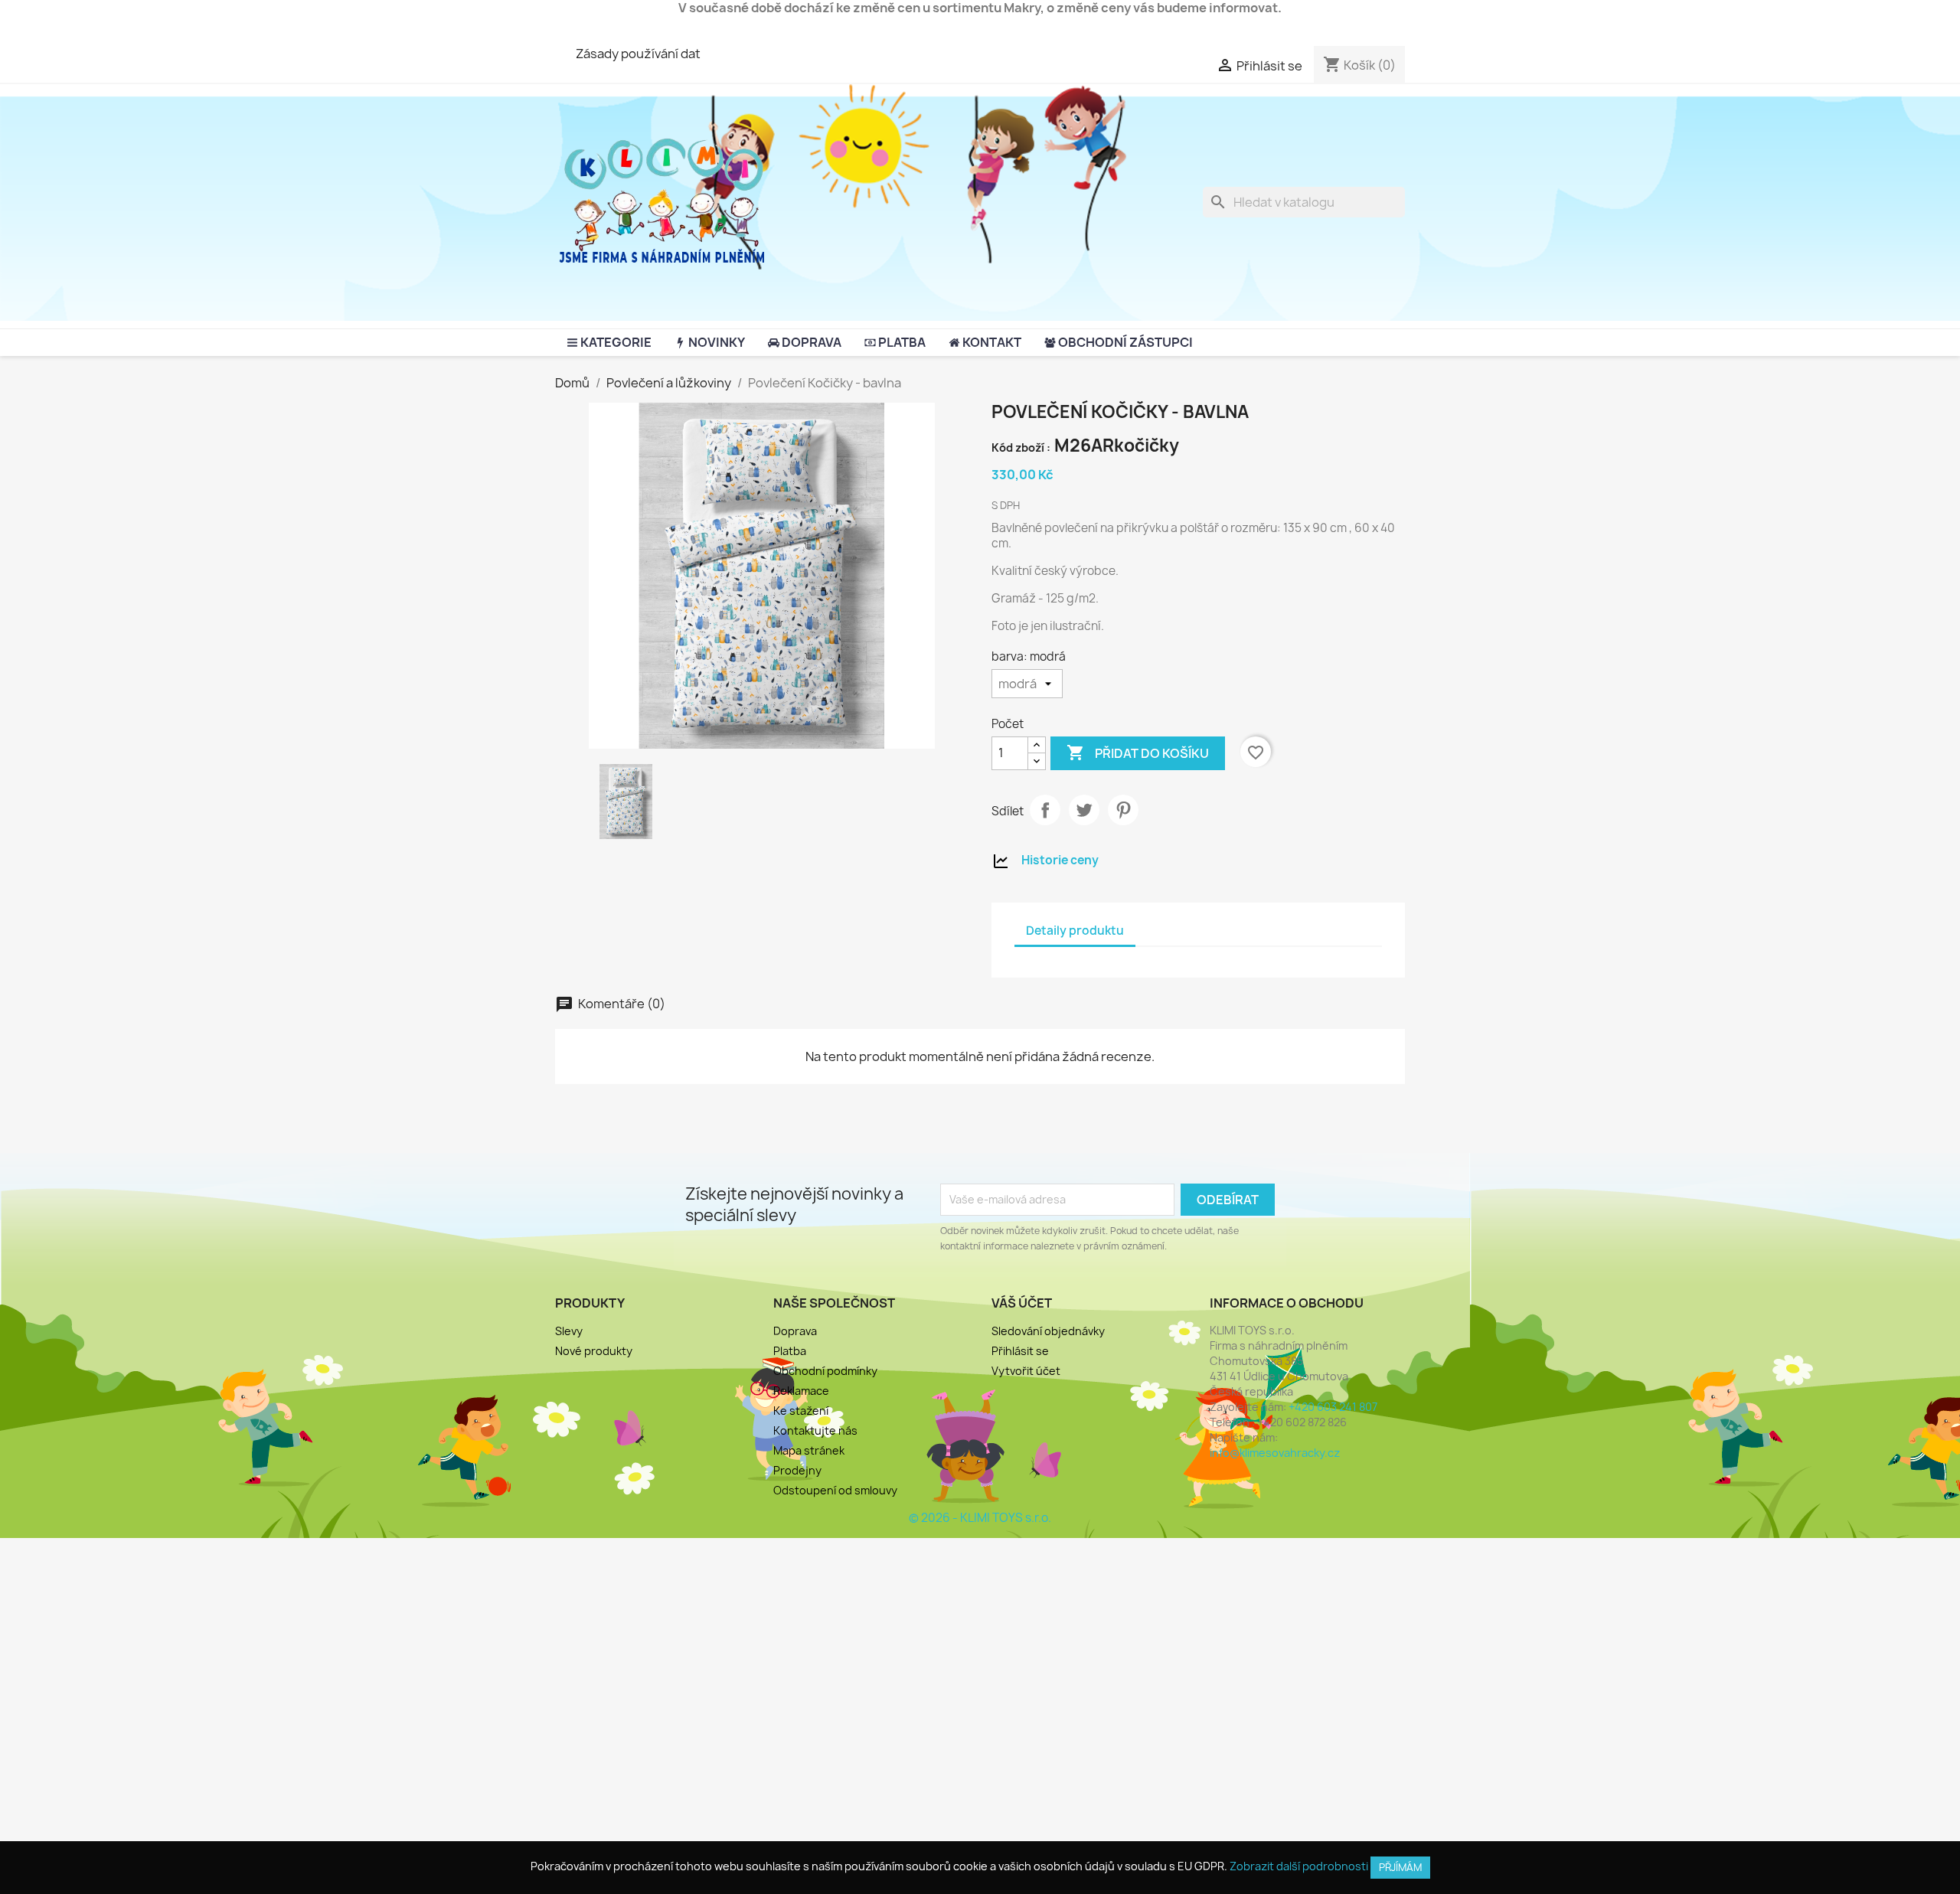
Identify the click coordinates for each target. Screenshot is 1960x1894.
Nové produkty (594, 1351)
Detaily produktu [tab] (1075, 931)
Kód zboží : (1021, 447)
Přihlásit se (1020, 1351)
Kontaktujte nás (815, 1430)
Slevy (569, 1331)
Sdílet (1045, 810)
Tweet (1084, 810)
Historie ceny (1060, 860)
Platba (790, 1351)
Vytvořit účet (1026, 1371)
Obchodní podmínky (825, 1371)
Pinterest (1123, 810)
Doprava (795, 1331)
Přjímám (1400, 1867)
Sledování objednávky (1048, 1331)
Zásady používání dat (638, 54)
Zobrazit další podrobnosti (1299, 1866)
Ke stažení (801, 1411)
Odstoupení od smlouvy (835, 1490)
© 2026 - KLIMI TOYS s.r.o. (980, 1518)
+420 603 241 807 (1333, 1407)
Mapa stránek (809, 1450)
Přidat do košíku (1138, 753)
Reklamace (801, 1391)
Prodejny (797, 1470)
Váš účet (1022, 1303)
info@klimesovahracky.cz (1275, 1453)
